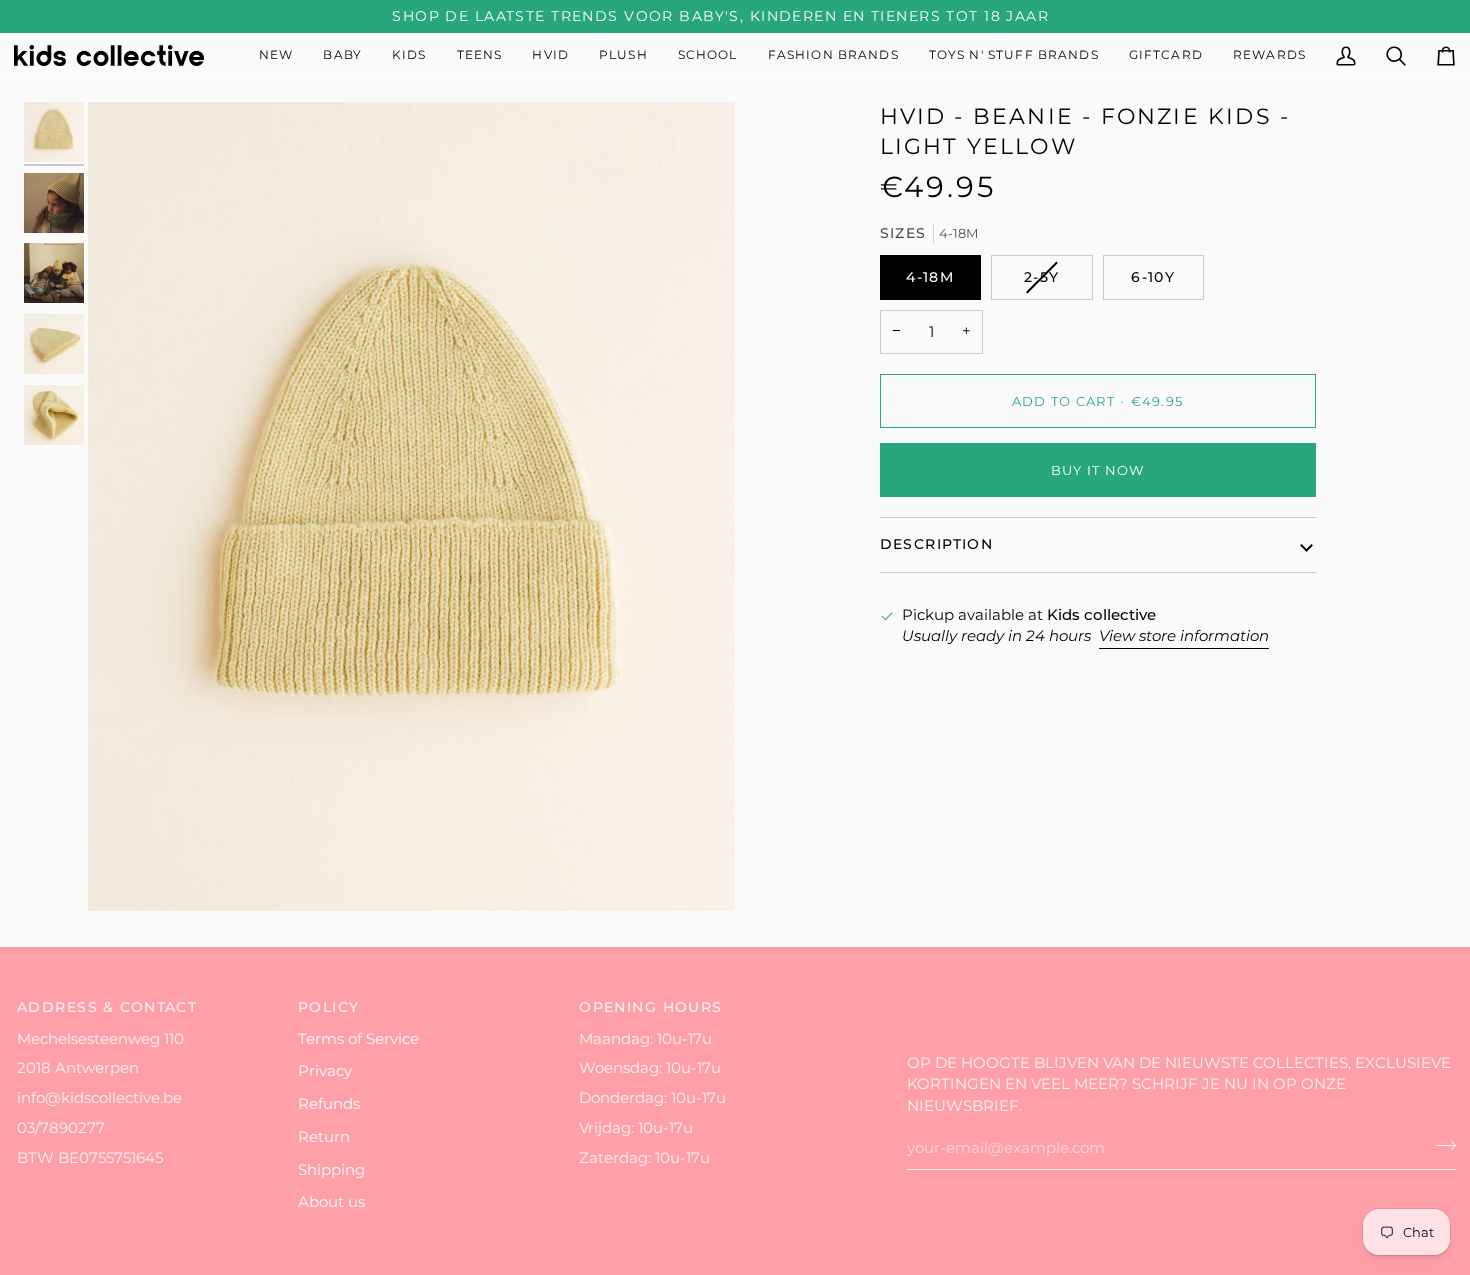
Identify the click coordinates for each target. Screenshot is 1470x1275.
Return (324, 1137)
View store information (1184, 636)
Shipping (331, 1170)
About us (331, 1202)
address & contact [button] (107, 1007)
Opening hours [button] (651, 1007)
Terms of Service (358, 1039)
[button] (342, 55)
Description (937, 544)
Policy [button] (329, 1007)
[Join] (1439, 1146)
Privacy (325, 1071)
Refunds (329, 1104)
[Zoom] (411, 506)
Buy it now (1098, 470)
